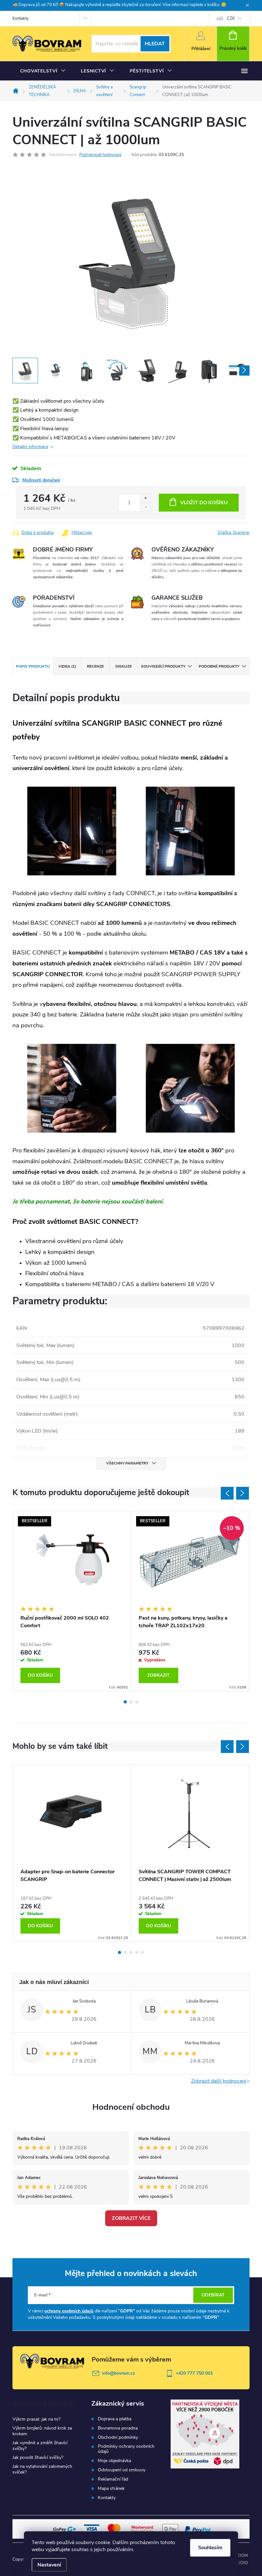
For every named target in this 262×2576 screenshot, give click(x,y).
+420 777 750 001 (194, 2373)
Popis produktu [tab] (33, 666)
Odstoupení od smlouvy (122, 2470)
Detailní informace (30, 447)
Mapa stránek (111, 2489)
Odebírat (213, 2295)
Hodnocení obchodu (131, 2107)
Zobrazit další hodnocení (219, 2081)
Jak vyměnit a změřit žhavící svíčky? (40, 2446)
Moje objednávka (114, 2461)
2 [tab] (131, 1702)
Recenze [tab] (95, 666)
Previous (227, 1493)
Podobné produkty (219, 666)
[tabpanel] (72, 1601)
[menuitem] (43, 71)
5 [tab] (143, 1952)
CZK (231, 19)
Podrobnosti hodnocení (100, 155)
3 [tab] (137, 1702)
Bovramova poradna (118, 2428)
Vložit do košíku (204, 503)
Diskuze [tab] (123, 666)
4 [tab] (137, 1952)
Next (243, 1493)
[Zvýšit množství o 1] (146, 498)
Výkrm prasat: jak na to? (36, 2419)
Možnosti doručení (41, 480)
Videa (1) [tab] (67, 666)
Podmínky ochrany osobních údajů (126, 2449)
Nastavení (49, 2565)
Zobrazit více (131, 2218)
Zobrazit (158, 1675)
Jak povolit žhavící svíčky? (38, 2457)
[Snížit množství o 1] (146, 507)
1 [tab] (125, 1702)
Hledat (155, 44)
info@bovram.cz (118, 2373)
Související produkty (163, 666)
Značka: (234, 533)
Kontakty (21, 19)
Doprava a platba (115, 2419)
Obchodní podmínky (118, 2437)
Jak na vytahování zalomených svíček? (42, 2469)
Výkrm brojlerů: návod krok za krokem (42, 2431)
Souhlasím (210, 2548)
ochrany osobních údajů (69, 2311)
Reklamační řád (113, 2479)
